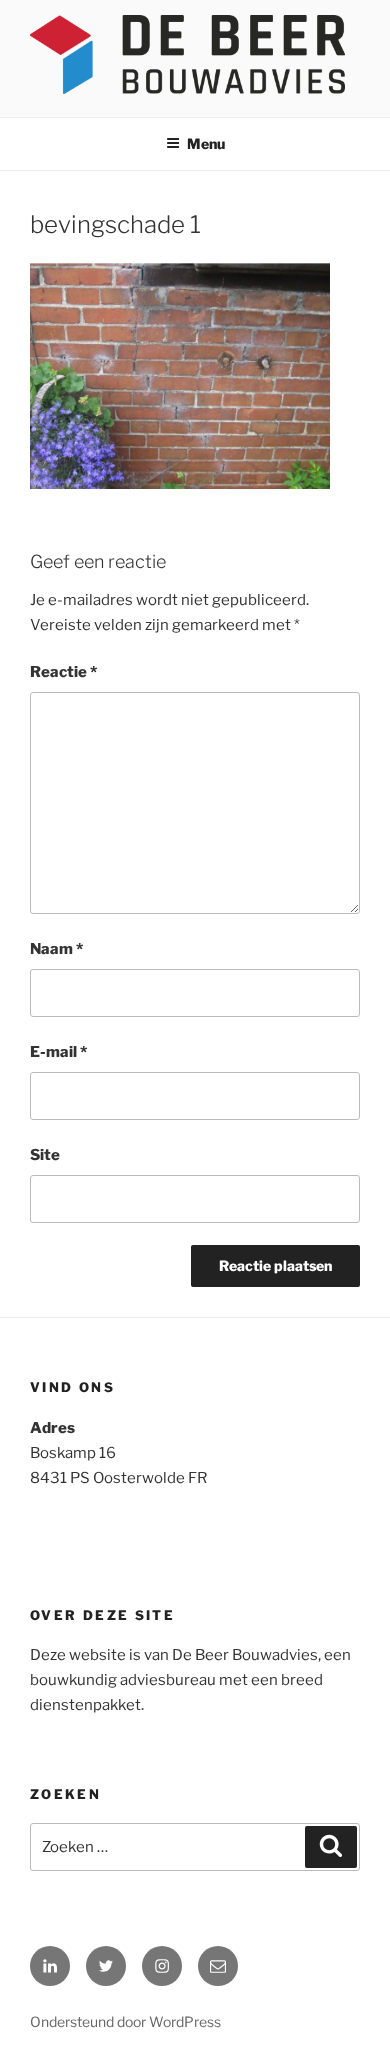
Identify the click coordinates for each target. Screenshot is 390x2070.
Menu (206, 143)
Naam (56, 949)
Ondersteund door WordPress (125, 2021)
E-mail (58, 1052)
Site (45, 1155)
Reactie (63, 672)
